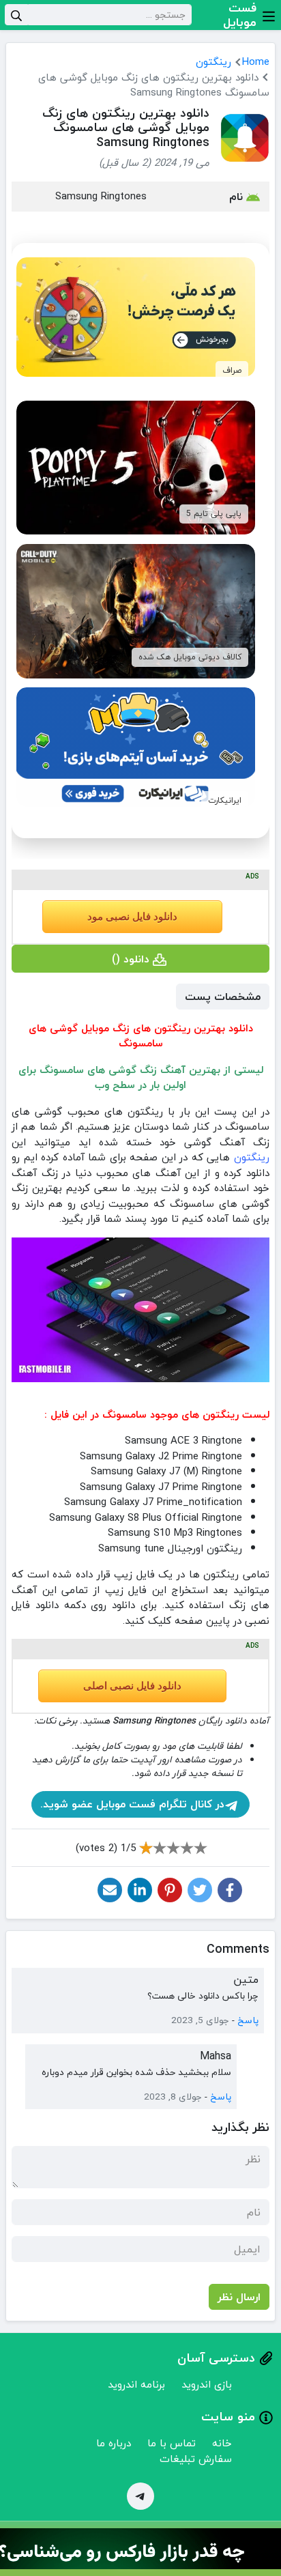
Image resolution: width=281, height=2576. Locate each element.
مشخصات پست (223, 997)
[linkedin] (140, 1890)
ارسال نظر (239, 2297)
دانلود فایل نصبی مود (132, 917)
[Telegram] (140, 2496)
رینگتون (213, 61)
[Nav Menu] (269, 15)
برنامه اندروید (136, 2384)
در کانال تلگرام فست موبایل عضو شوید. (132, 1804)
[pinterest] (170, 1890)
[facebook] (230, 1890)
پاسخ (248, 2020)
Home (256, 61)
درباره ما (114, 2443)
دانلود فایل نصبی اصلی (132, 1686)
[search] (16, 15)
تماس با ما (172, 2443)
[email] (110, 1890)
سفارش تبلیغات (196, 2459)
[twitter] (200, 1890)
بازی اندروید (207, 2384)
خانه (222, 2443)
